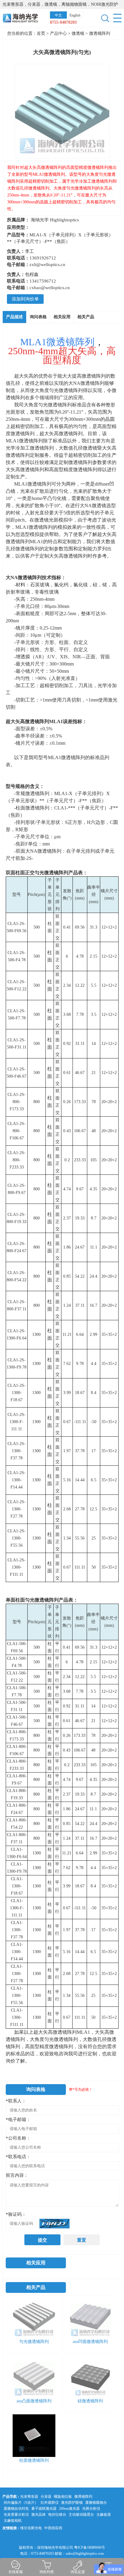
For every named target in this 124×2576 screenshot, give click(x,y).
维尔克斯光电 (31, 2528)
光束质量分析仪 (16, 2515)
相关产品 (86, 317)
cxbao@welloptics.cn (50, 288)
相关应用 (62, 317)
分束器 (46, 2497)
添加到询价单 (25, 299)
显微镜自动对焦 (16, 2509)
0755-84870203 (63, 22)
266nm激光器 (69, 2509)
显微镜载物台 (96, 2503)
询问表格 (38, 317)
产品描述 (14, 317)
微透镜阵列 (100, 33)
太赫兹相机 (13, 2521)
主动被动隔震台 (81, 2515)
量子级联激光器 (44, 2509)
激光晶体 (39, 2515)
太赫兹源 (104, 2515)
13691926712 (43, 258)
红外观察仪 (50, 2503)
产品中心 (58, 33)
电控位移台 (57, 2515)
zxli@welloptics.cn (47, 265)
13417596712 (43, 281)
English (75, 15)
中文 (58, 15)
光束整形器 (29, 2497)
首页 (41, 33)
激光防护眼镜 (72, 2503)
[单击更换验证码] (54, 2224)
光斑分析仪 (91, 2509)
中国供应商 (53, 2528)
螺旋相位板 (63, 2497)
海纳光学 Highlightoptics (55, 220)
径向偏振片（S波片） (21, 2503)
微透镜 (79, 33)
